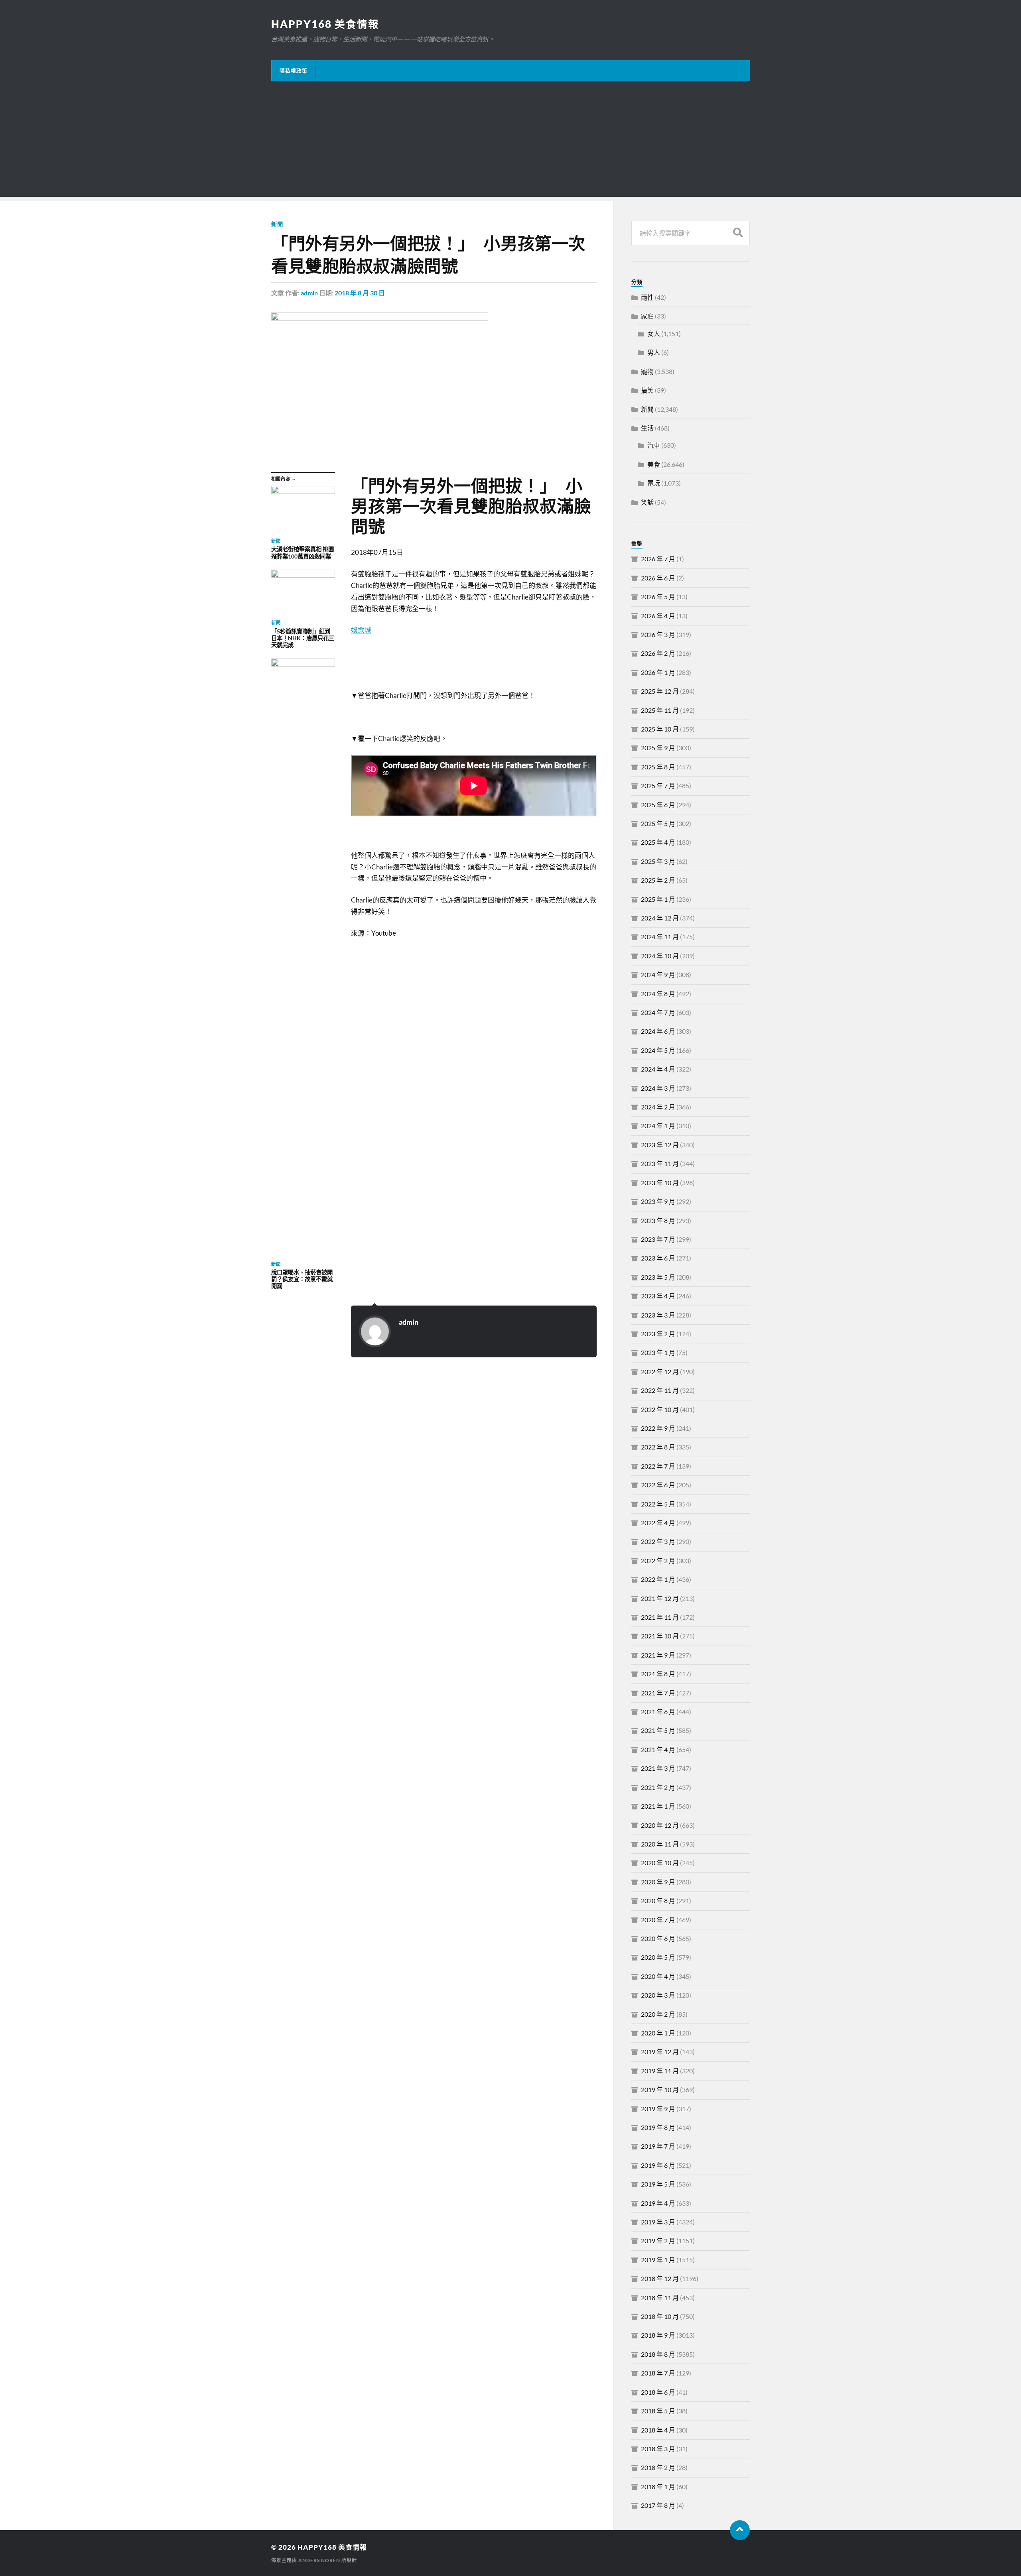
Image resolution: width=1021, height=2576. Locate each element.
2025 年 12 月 (660, 691)
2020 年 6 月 (658, 1938)
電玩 (654, 483)
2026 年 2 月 (658, 653)
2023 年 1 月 (658, 1352)
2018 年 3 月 (658, 2449)
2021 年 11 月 (660, 1617)
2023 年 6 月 (658, 1258)
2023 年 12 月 (660, 1145)
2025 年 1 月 (658, 899)
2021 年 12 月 (660, 1598)
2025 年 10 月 (660, 729)
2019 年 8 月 (658, 2127)
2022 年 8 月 (658, 1447)
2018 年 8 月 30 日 (360, 293)
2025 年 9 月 (658, 748)
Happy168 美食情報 (325, 24)
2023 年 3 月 (658, 1315)
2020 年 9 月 (658, 1882)
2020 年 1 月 (658, 2033)
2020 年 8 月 (658, 1901)
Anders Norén (319, 2560)
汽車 (654, 445)
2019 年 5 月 (658, 2184)
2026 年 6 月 (658, 578)
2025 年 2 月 (658, 880)
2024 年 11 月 (660, 937)
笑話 (647, 502)
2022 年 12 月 (660, 1372)
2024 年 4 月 (658, 1069)
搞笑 (647, 390)
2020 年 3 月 (658, 1995)
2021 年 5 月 (658, 1730)
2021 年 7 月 (658, 1693)
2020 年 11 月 (660, 1844)
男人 (654, 352)
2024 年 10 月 (660, 956)
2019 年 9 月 (658, 2109)
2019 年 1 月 (658, 2260)
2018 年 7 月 (658, 2373)
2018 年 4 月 (658, 2430)
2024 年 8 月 (658, 994)
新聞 (277, 224)
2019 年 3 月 (658, 2222)
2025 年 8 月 (658, 767)
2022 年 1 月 (658, 1579)
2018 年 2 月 (658, 2467)
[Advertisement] (510, 141)
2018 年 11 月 (660, 2298)
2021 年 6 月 (658, 1712)
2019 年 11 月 (660, 2071)
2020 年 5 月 (658, 1957)
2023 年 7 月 (658, 1239)
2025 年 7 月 (658, 786)
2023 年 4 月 (658, 1296)
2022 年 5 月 (658, 1504)
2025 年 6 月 (658, 805)
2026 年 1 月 (658, 672)
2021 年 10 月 (660, 1636)
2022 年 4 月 (658, 1523)
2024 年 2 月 (658, 1107)
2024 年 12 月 (660, 918)
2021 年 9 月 (658, 1655)
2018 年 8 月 (658, 2354)
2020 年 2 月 (658, 2014)
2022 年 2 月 (658, 1560)
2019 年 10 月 (660, 2089)
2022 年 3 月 (658, 1541)
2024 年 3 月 (658, 1088)
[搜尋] (738, 233)
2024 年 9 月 (658, 974)
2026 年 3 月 (658, 634)
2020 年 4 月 (658, 1976)
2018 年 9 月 (658, 2335)
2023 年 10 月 (660, 1183)
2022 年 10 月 (660, 1409)
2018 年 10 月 (660, 2316)
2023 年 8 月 (658, 1220)
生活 (647, 428)
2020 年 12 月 (660, 1825)
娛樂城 (361, 630)
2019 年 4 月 (658, 2203)
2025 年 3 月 (658, 861)
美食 (654, 464)
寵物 (647, 371)
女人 (654, 333)
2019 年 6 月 (658, 2165)
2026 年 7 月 (658, 559)
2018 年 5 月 (658, 2411)
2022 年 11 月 (660, 1390)
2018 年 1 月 (658, 2487)
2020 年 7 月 (658, 1920)
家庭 (647, 316)
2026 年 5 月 (658, 597)
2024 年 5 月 (658, 1050)
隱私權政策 (294, 71)
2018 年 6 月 (658, 2392)
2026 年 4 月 (658, 616)
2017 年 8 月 (658, 2505)
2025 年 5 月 (658, 823)
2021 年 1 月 (658, 1806)
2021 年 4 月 (658, 1749)
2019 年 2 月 (658, 2241)
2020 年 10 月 (660, 1863)
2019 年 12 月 (660, 2052)
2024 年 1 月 (658, 1126)
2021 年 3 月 (658, 1768)
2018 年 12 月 (660, 2278)
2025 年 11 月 (660, 710)
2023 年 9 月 (658, 1201)
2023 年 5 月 (658, 1277)
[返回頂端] (740, 2530)
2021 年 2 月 (658, 1787)
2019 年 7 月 (658, 2146)
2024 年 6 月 (658, 1031)
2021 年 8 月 (658, 1674)
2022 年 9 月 (658, 1428)
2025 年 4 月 (658, 842)
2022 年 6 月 (658, 1485)
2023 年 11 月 (660, 1163)
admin (309, 293)
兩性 (647, 297)
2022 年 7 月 (658, 1466)
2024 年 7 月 (658, 1012)
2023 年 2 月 (658, 1334)
